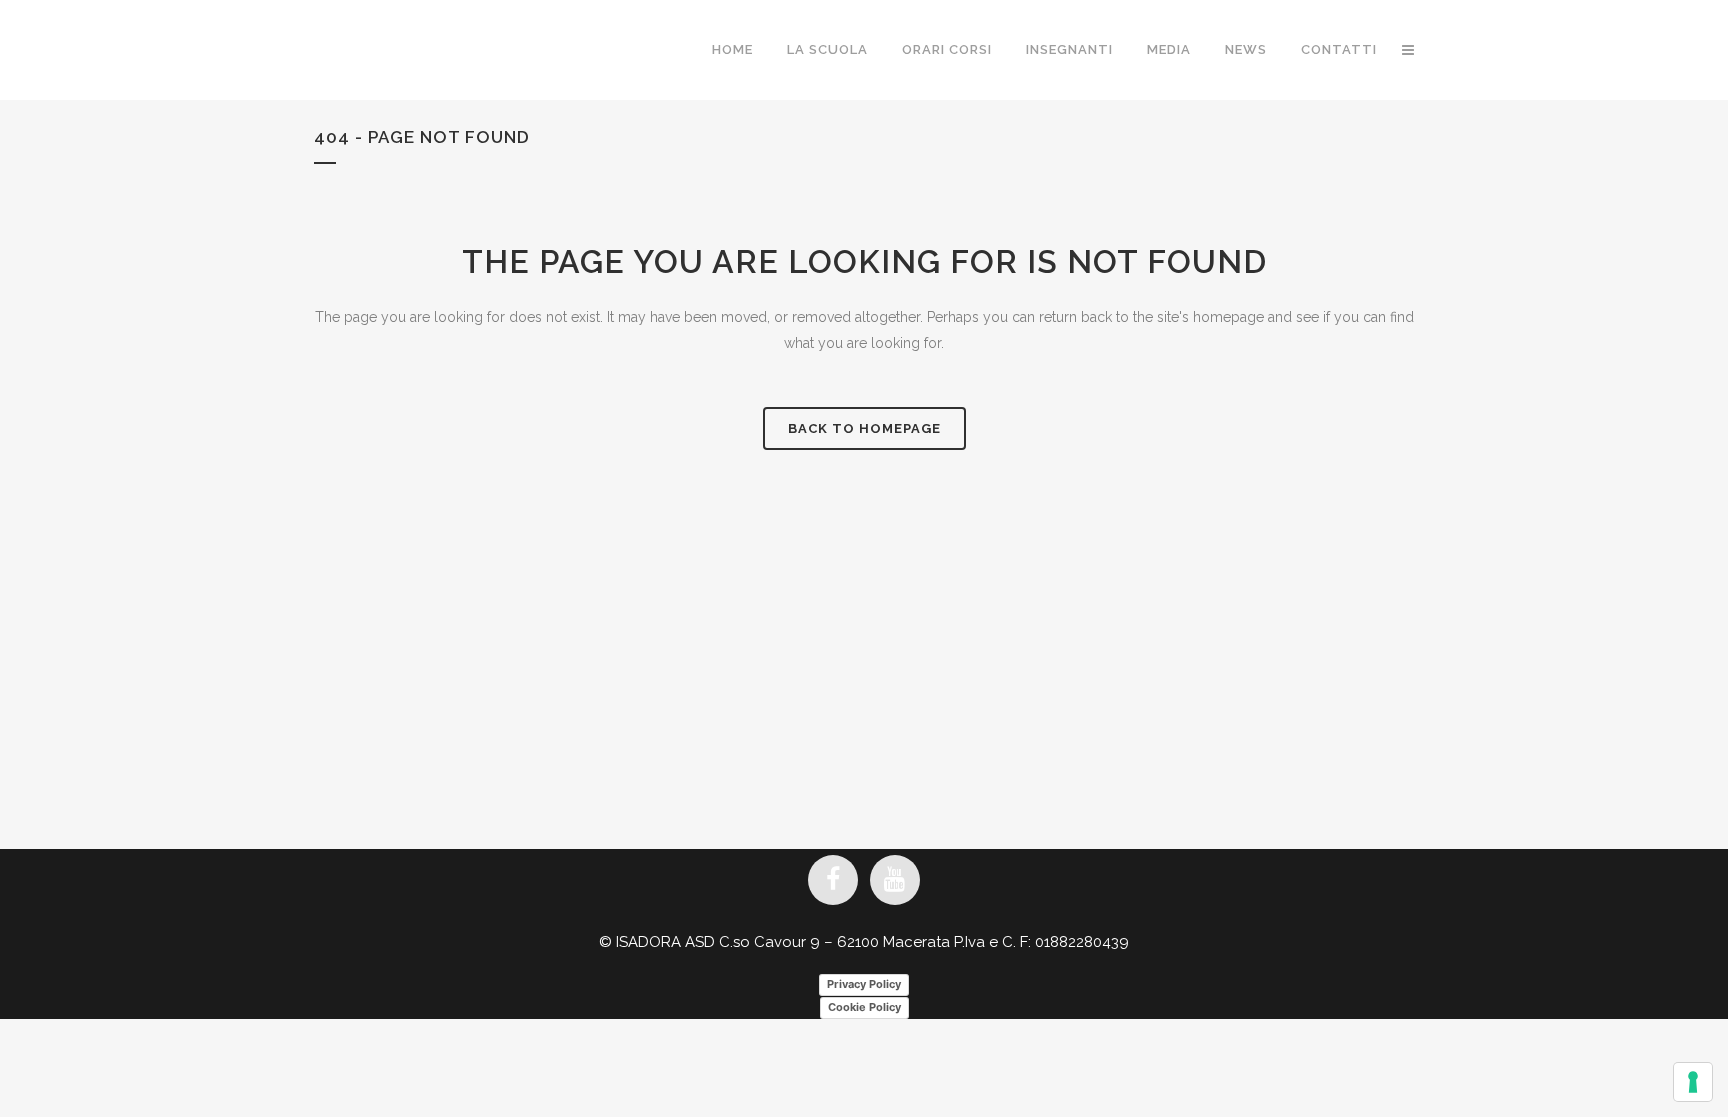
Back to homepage (864, 428)
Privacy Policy (864, 984)
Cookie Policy (864, 1007)
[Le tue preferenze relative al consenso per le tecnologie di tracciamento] (1693, 1082)
